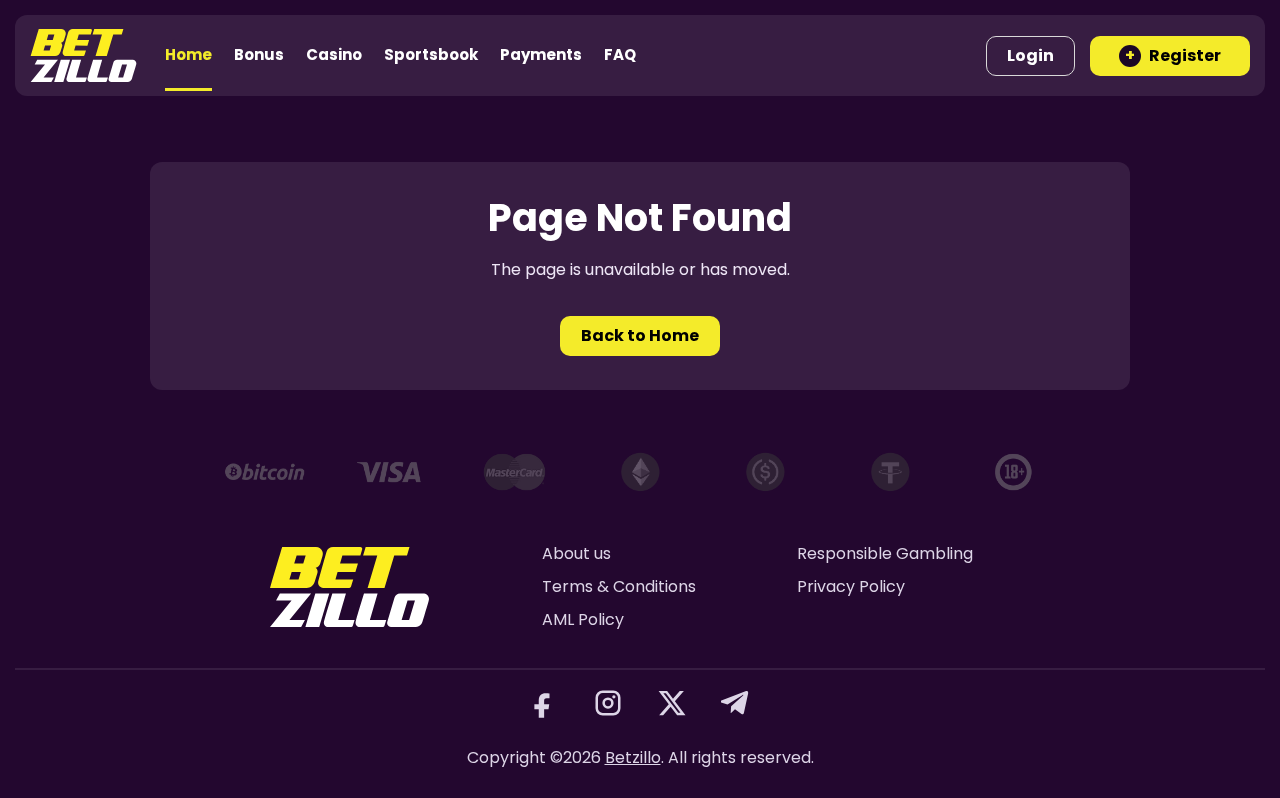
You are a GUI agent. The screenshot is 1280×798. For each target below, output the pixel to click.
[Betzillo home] (83, 55)
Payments (541, 54)
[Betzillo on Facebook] (544, 703)
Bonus (259, 54)
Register (1173, 55)
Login (1030, 55)
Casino (334, 54)
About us (576, 553)
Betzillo (633, 757)
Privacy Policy (851, 586)
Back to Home (640, 335)
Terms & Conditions (619, 586)
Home (188, 54)
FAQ (620, 54)
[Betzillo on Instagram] (608, 703)
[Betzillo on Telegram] (736, 703)
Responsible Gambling (885, 553)
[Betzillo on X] (672, 703)
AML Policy (583, 619)
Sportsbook (431, 54)
